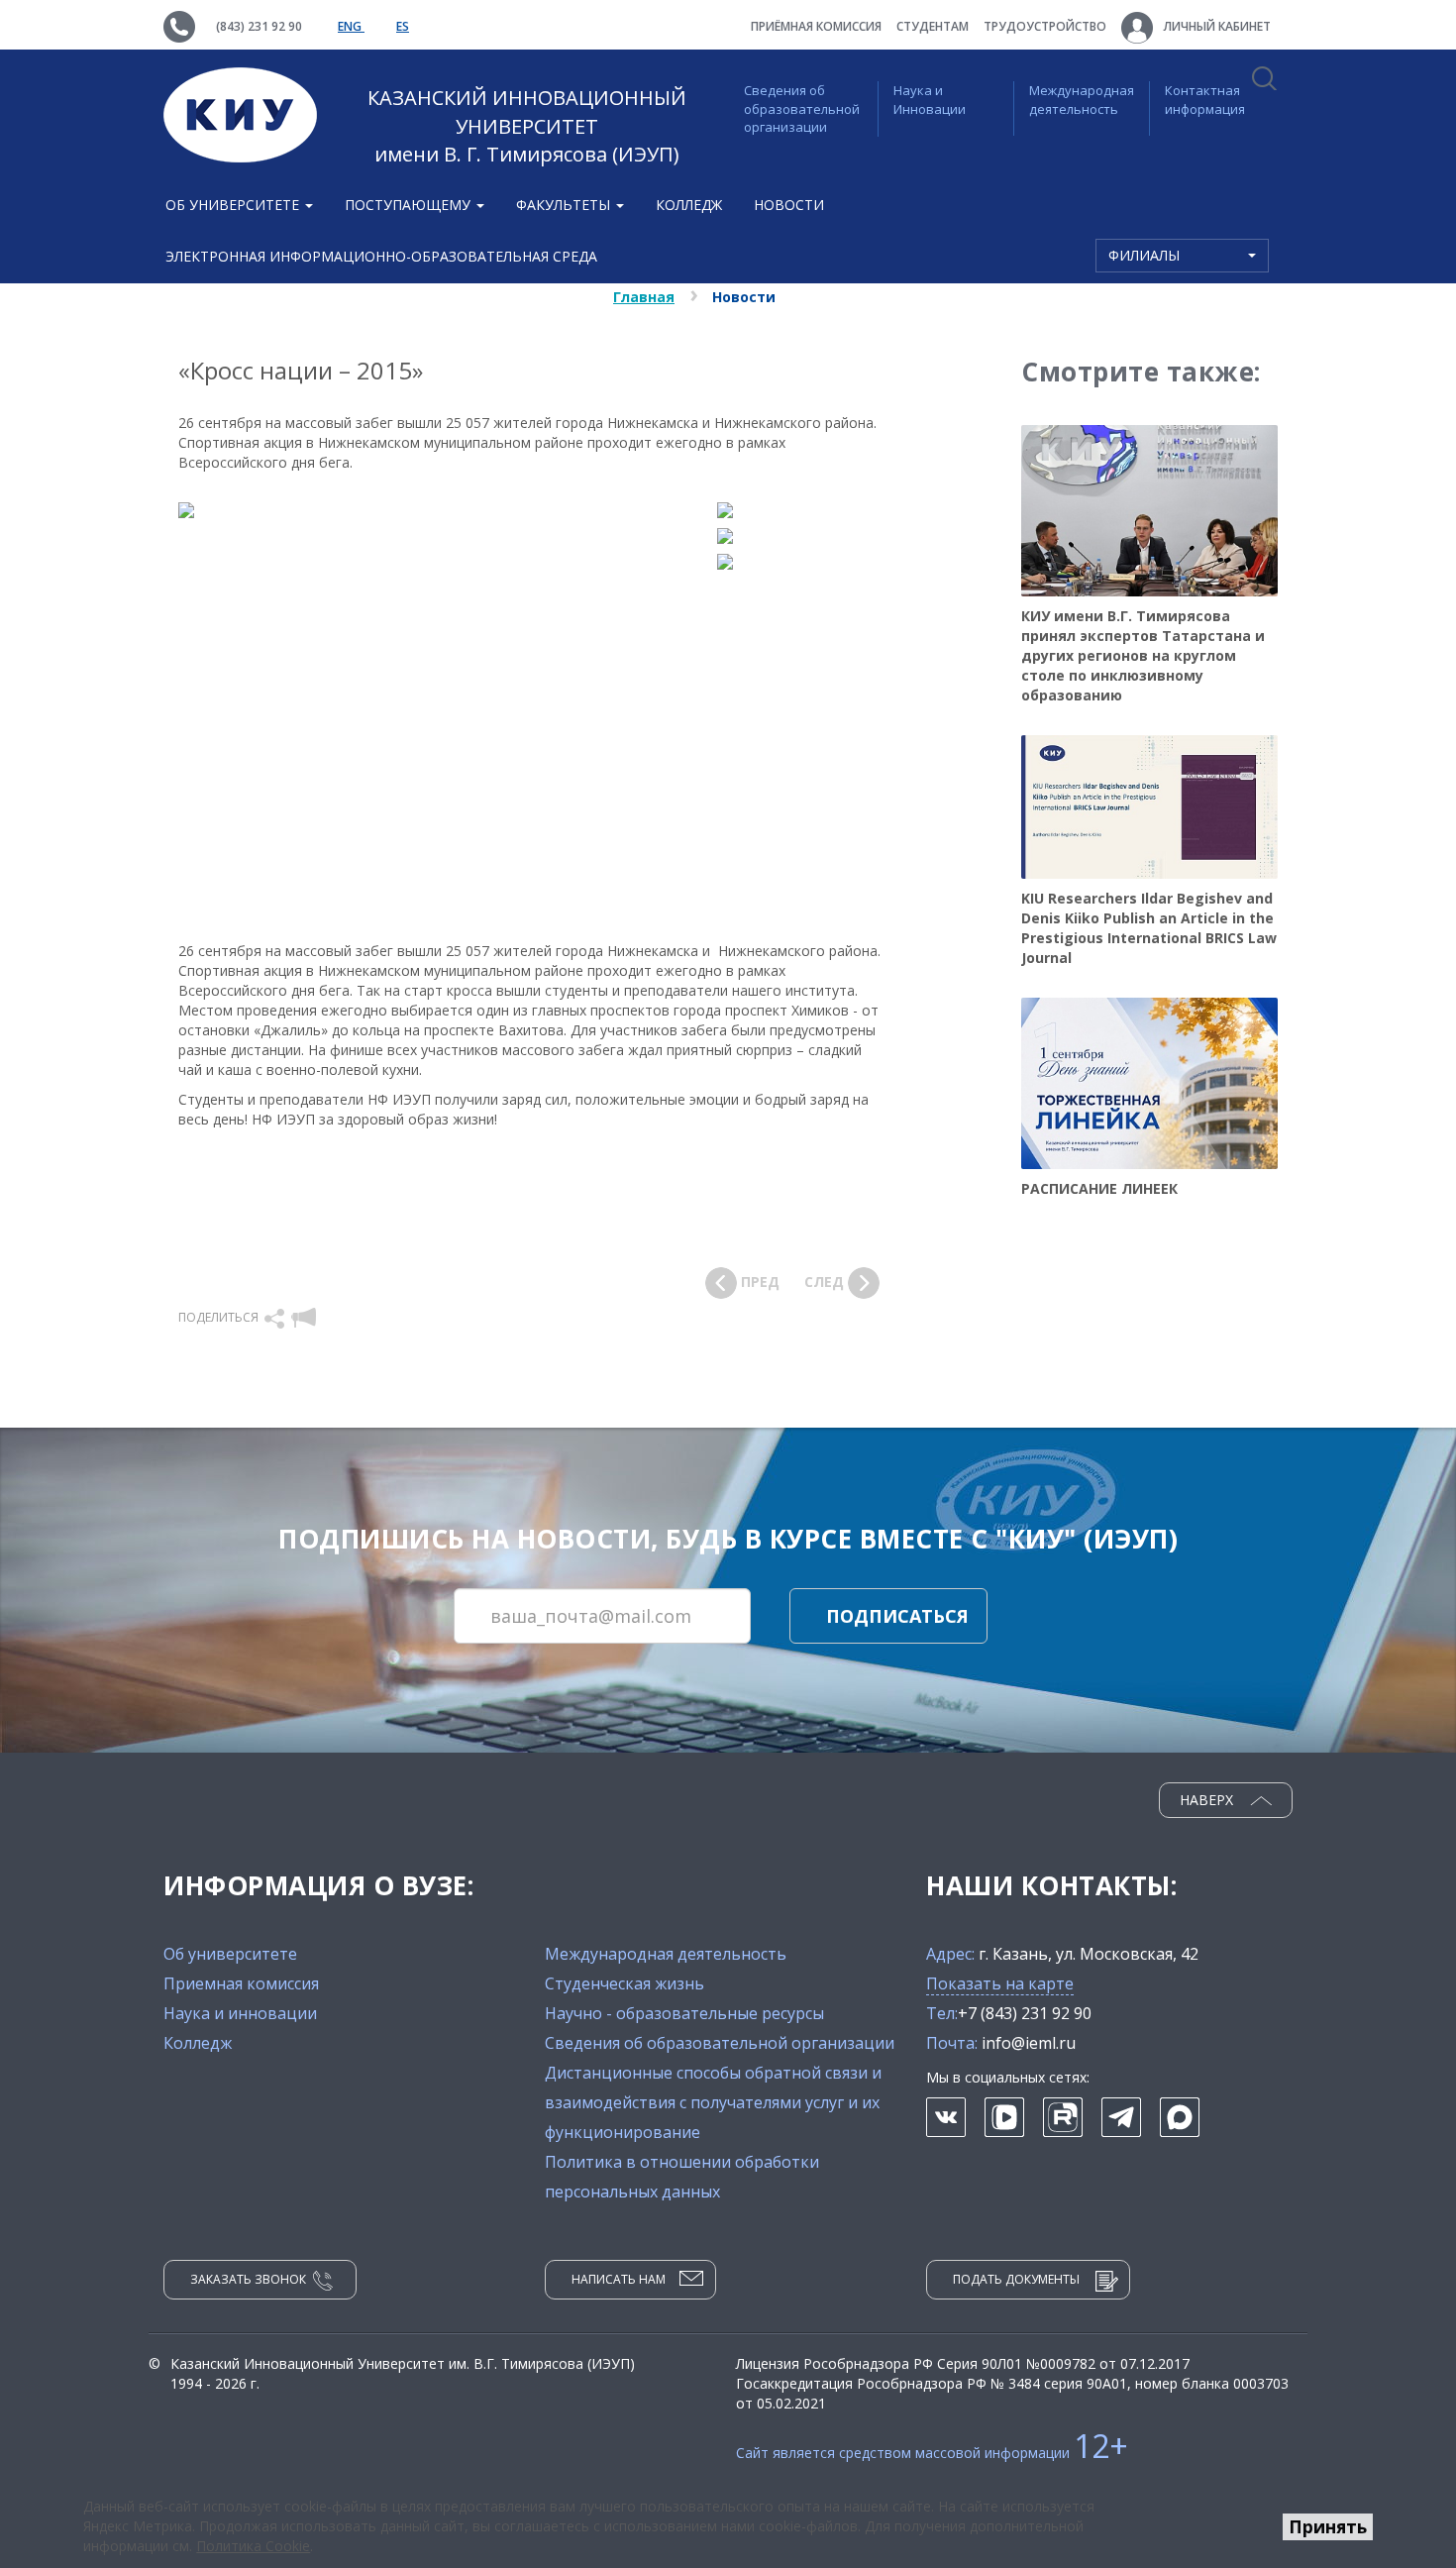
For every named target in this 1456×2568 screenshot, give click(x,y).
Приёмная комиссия (816, 26)
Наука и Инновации (930, 100)
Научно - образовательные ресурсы (684, 2013)
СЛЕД (826, 1282)
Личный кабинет (1216, 26)
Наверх (1208, 1800)
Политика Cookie (253, 2546)
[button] (276, 1317)
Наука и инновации (240, 2013)
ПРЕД (758, 1282)
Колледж (689, 205)
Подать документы (1016, 2279)
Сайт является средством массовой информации (932, 2453)
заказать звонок (248, 2279)
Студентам (933, 26)
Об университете (230, 1954)
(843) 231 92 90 (259, 26)
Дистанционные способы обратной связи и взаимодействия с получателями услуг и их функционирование (713, 2102)
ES (403, 26)
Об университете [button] (234, 205)
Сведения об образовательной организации (802, 108)
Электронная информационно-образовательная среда (381, 256)
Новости (789, 205)
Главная (644, 297)
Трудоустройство (1045, 26)
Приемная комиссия (241, 1983)
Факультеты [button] (565, 205)
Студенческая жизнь (624, 1983)
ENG (351, 26)
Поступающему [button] (410, 205)
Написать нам (619, 2279)
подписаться (897, 1616)
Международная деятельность (1082, 100)
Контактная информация (1205, 100)
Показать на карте (1000, 1983)
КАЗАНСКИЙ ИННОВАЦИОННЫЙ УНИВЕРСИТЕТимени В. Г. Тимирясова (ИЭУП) (527, 126)
